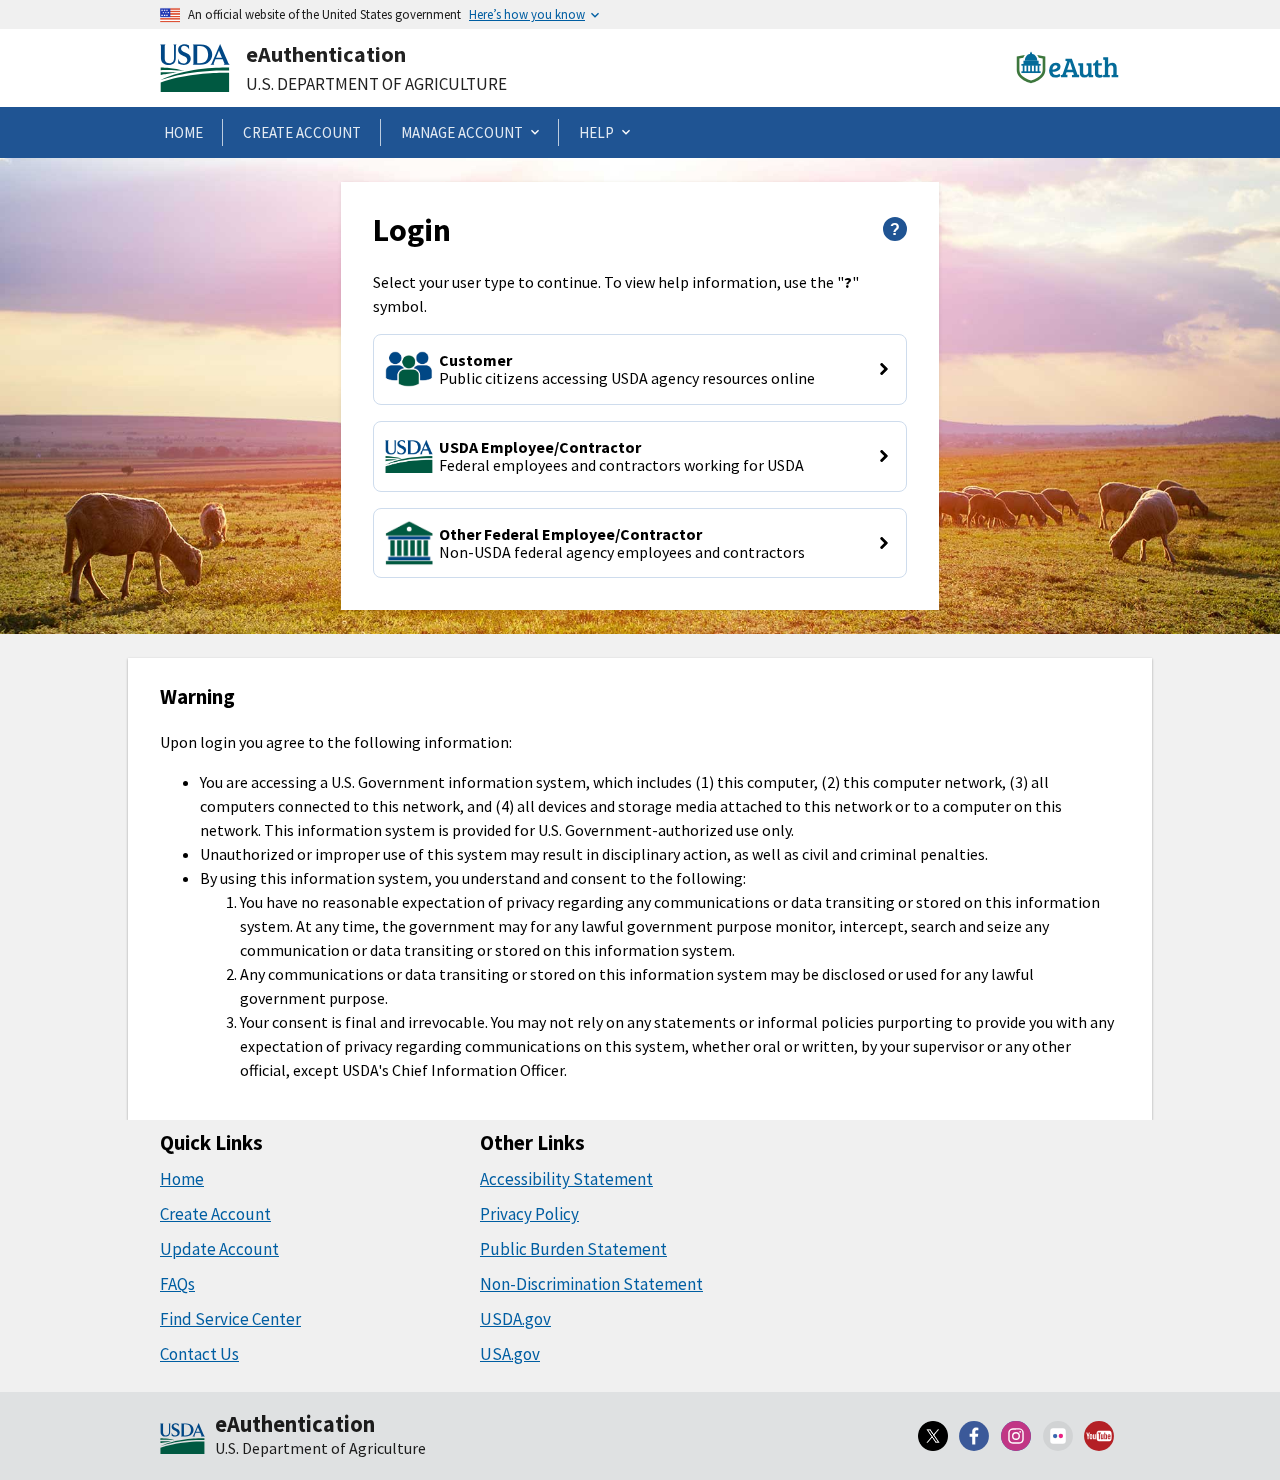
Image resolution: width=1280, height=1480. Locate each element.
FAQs (177, 1284)
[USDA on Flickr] (1058, 1436)
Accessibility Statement (566, 1179)
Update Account (219, 1249)
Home (182, 1179)
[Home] (182, 1440)
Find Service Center (230, 1319)
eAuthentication (326, 54)
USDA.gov (515, 1319)
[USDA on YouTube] (1099, 1436)
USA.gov (510, 1354)
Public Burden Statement (573, 1249)
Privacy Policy (529, 1214)
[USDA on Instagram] (1016, 1436)
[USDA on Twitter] (933, 1436)
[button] (639, 369)
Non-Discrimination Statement (591, 1284)
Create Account (215, 1214)
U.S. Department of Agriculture (376, 84)
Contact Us (199, 1354)
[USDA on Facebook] (975, 1436)
